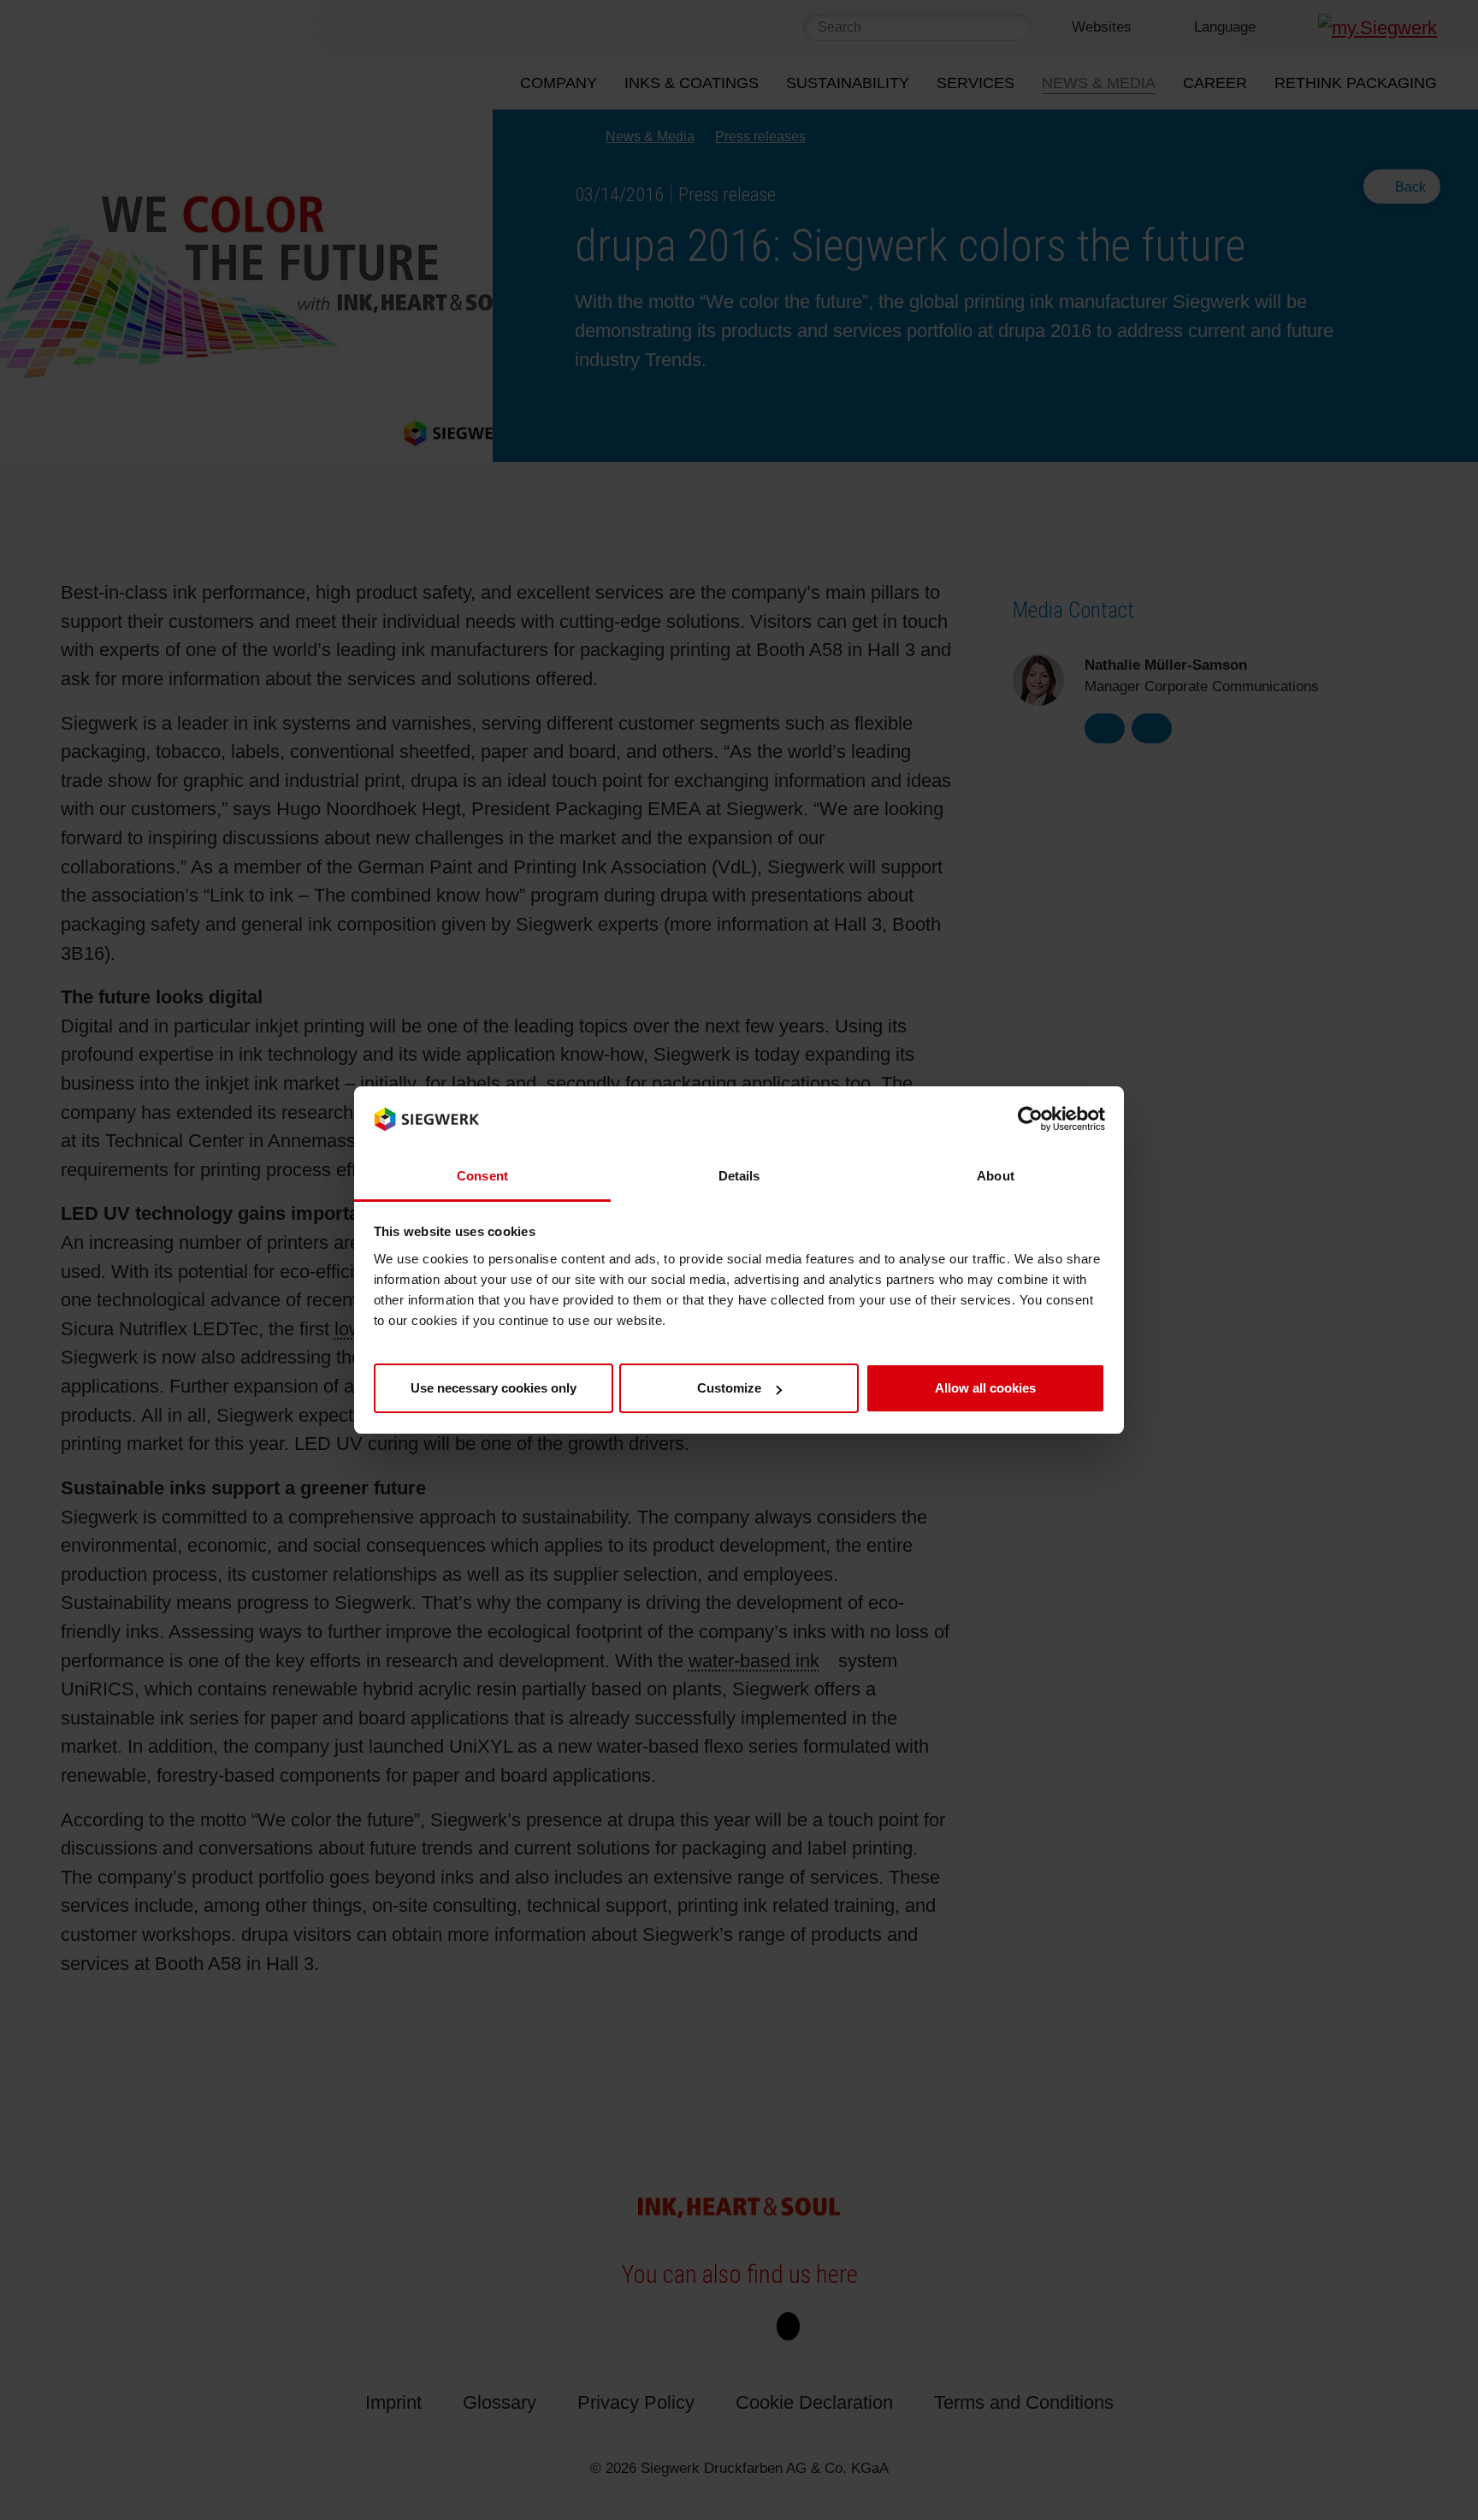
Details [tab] (739, 1176)
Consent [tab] (482, 1176)
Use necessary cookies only (494, 1388)
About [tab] (996, 1176)
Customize (729, 1388)
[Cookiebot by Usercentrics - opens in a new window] (1030, 1120)
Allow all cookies (985, 1388)
